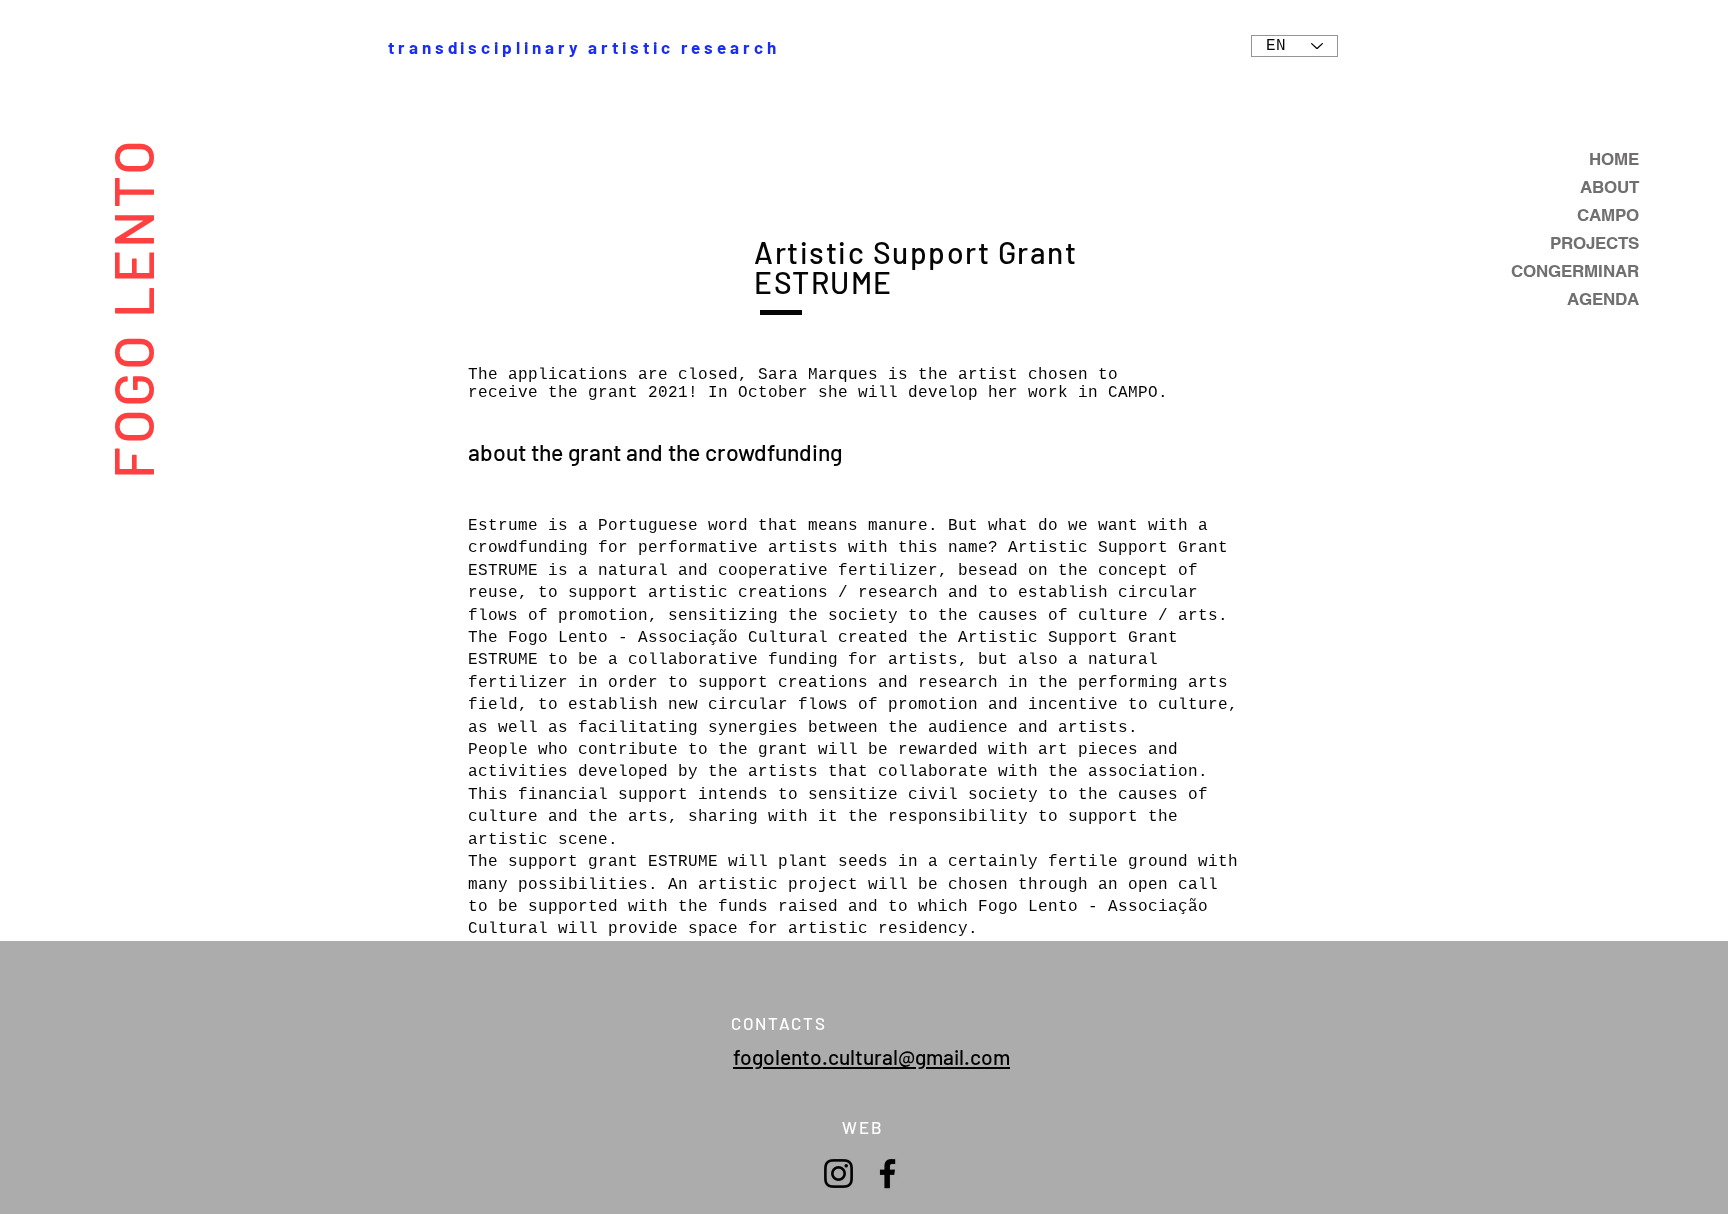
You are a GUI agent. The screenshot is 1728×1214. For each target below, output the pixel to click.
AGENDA (1603, 299)
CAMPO (1608, 215)
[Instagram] (838, 1173)
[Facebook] (887, 1173)
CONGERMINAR (1575, 271)
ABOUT (1609, 187)
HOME (1614, 159)
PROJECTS (1594, 243)
